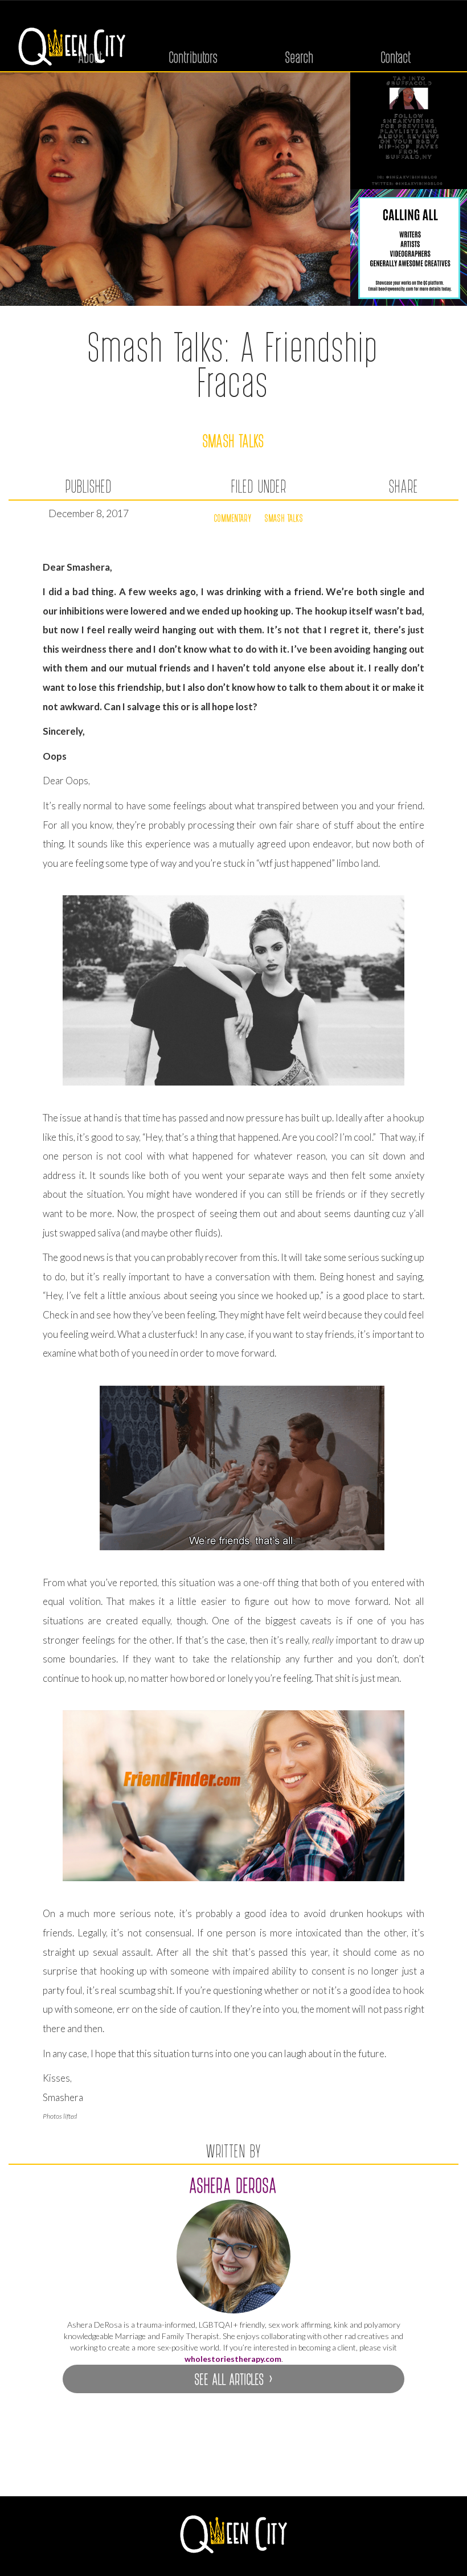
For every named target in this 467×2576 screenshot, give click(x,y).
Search (300, 57)
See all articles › (233, 2379)
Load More (233, 2468)
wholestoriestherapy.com (233, 2359)
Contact (396, 57)
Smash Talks (234, 440)
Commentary (233, 518)
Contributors (194, 57)
